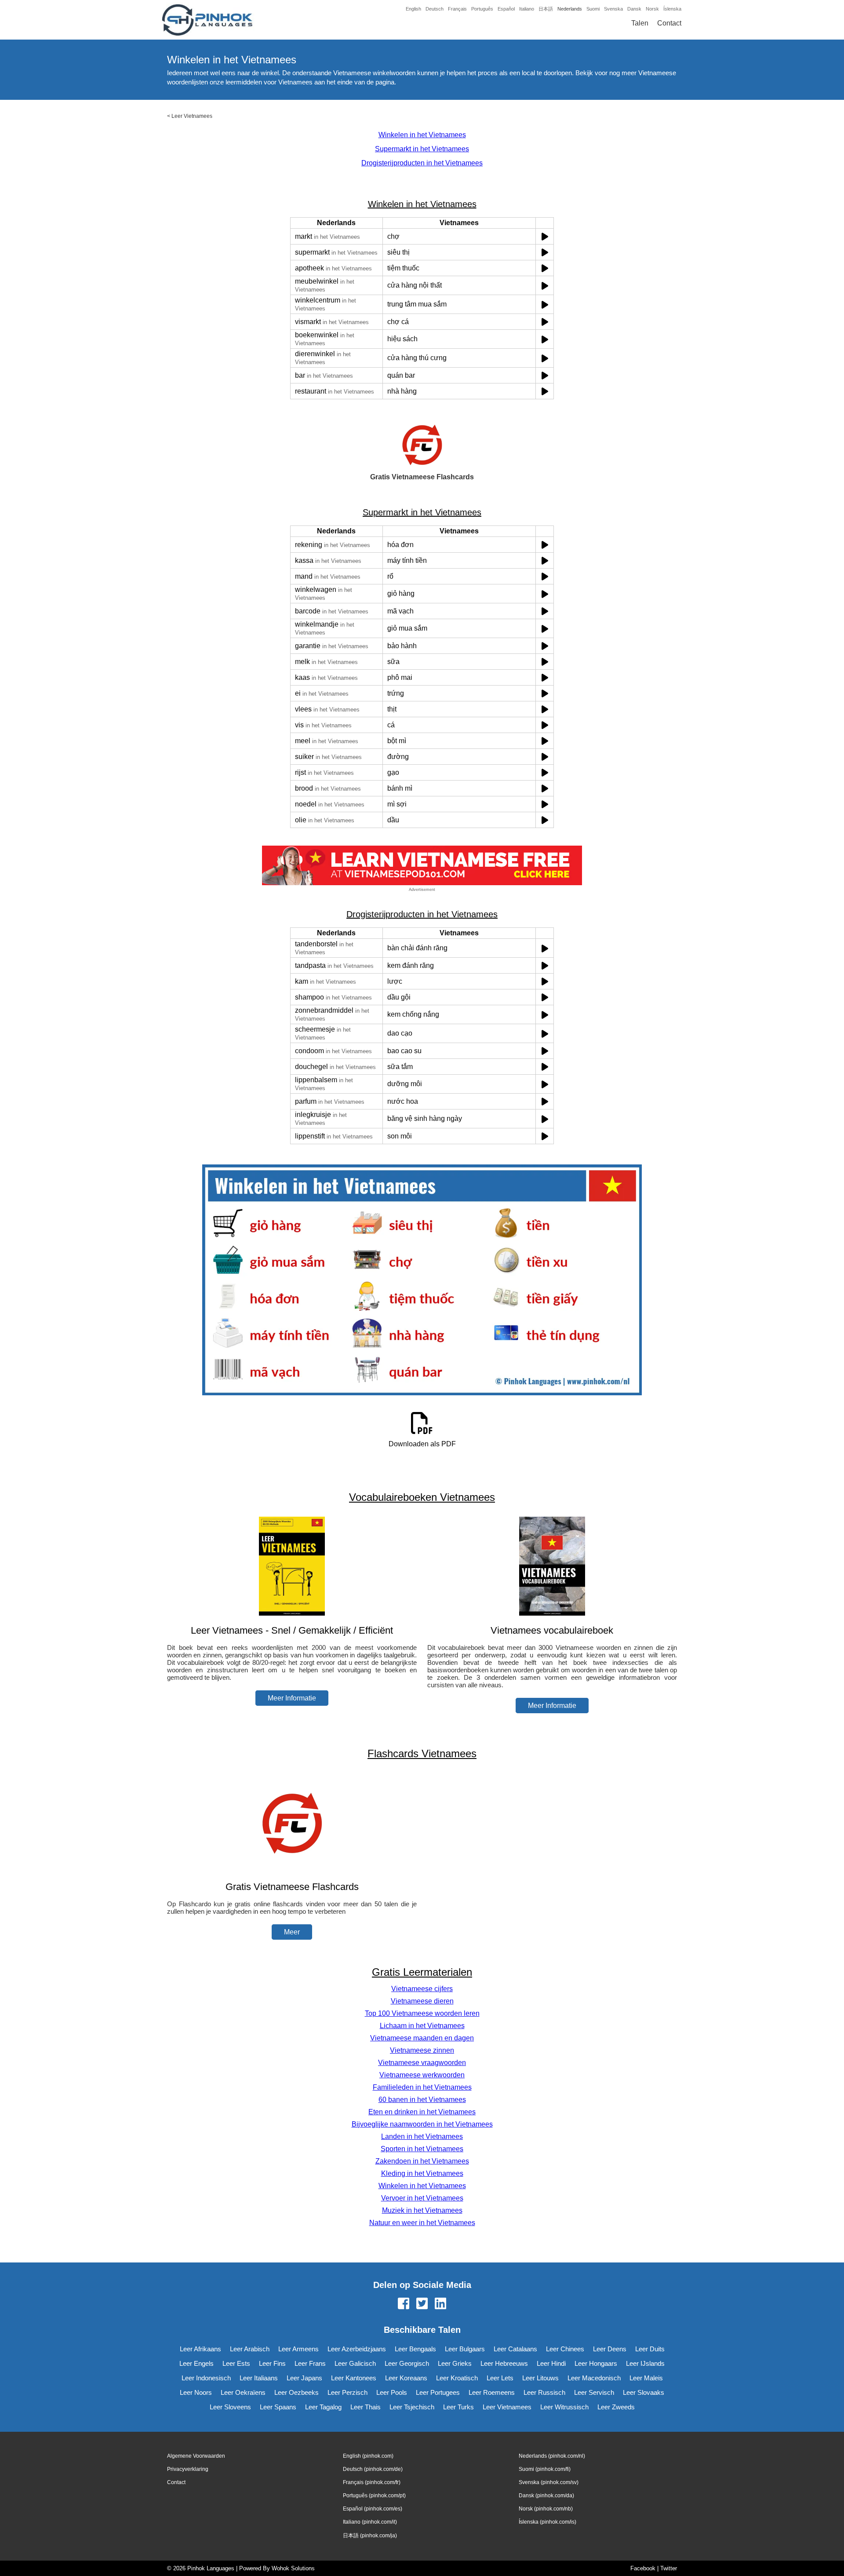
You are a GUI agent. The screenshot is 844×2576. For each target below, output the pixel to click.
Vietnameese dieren (422, 2001)
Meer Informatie (292, 1698)
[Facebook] (404, 2304)
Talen (640, 23)
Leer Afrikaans (200, 2349)
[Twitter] (422, 2304)
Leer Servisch (594, 2392)
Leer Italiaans (259, 2378)
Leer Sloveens (230, 2407)
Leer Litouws (540, 2378)
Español (506, 9)
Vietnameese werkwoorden (422, 2075)
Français (457, 9)
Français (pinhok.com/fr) (372, 2482)
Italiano (527, 9)
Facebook (643, 2568)
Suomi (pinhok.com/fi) (545, 2469)
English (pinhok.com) (368, 2456)
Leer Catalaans (515, 2349)
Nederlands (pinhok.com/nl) (552, 2456)
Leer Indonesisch (206, 2378)
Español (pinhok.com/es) (373, 2509)
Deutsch (435, 9)
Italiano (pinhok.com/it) (370, 2522)
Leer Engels (196, 2363)
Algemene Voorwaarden (196, 2456)
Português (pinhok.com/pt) (374, 2496)
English (413, 9)
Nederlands (570, 9)
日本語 (546, 9)
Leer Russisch (544, 2392)
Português (482, 9)
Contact (669, 23)
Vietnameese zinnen (422, 2050)
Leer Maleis (646, 2378)
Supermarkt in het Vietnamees (422, 149)
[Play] (545, 236)
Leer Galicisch (355, 2363)
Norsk (652, 9)
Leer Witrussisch (564, 2407)
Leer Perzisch (347, 2392)
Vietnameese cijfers (422, 1989)
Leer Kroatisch (457, 2378)
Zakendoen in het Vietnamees (422, 2161)
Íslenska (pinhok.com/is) (548, 2522)
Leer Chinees (565, 2349)
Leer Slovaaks (644, 2392)
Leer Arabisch (250, 2349)
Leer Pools (392, 2392)
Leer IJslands (645, 2363)
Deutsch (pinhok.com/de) (373, 2469)
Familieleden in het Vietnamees (422, 2087)
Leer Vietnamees (192, 116)
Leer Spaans (278, 2407)
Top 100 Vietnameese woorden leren (422, 2013)
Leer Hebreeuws (504, 2363)
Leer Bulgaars (465, 2349)
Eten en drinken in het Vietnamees (422, 2112)
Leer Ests (236, 2363)
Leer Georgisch (407, 2363)
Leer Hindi (551, 2363)
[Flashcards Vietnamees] (292, 1870)
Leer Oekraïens (243, 2392)
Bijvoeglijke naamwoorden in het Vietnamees (422, 2124)
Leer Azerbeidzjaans (357, 2349)
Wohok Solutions (293, 2568)
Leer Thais (366, 2407)
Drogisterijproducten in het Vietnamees (422, 163)
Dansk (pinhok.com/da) (546, 2496)
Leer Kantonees (354, 2378)
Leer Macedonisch (594, 2378)
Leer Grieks (455, 2363)
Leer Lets (500, 2378)
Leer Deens (610, 2349)
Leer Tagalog (323, 2407)
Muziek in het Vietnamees (422, 2210)
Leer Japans (304, 2378)
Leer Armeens (298, 2349)
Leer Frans (310, 2363)
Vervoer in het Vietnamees (422, 2198)
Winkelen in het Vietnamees (422, 135)
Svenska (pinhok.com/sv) (549, 2482)
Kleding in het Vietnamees (422, 2173)
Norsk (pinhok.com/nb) (546, 2509)
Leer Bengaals (415, 2349)
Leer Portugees (438, 2392)
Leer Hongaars (596, 2363)
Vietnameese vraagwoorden (422, 2063)
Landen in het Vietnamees (422, 2136)
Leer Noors (196, 2392)
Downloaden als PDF (422, 1444)
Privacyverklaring (188, 2469)
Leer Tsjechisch (412, 2407)
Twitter (669, 2568)
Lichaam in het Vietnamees (422, 2026)
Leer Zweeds (616, 2407)
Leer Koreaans (406, 2378)
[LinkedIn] (440, 2304)
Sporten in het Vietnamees (422, 2149)
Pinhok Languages (211, 2568)
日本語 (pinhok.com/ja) (370, 2536)
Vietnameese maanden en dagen (422, 2038)
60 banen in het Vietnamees (422, 2100)
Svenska (613, 9)
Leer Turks (458, 2407)
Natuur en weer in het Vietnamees (422, 2223)
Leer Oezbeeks (296, 2392)
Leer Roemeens (492, 2392)
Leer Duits (650, 2349)
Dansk (634, 9)
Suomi (593, 9)
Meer (292, 1932)
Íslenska (672, 9)
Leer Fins (272, 2363)
